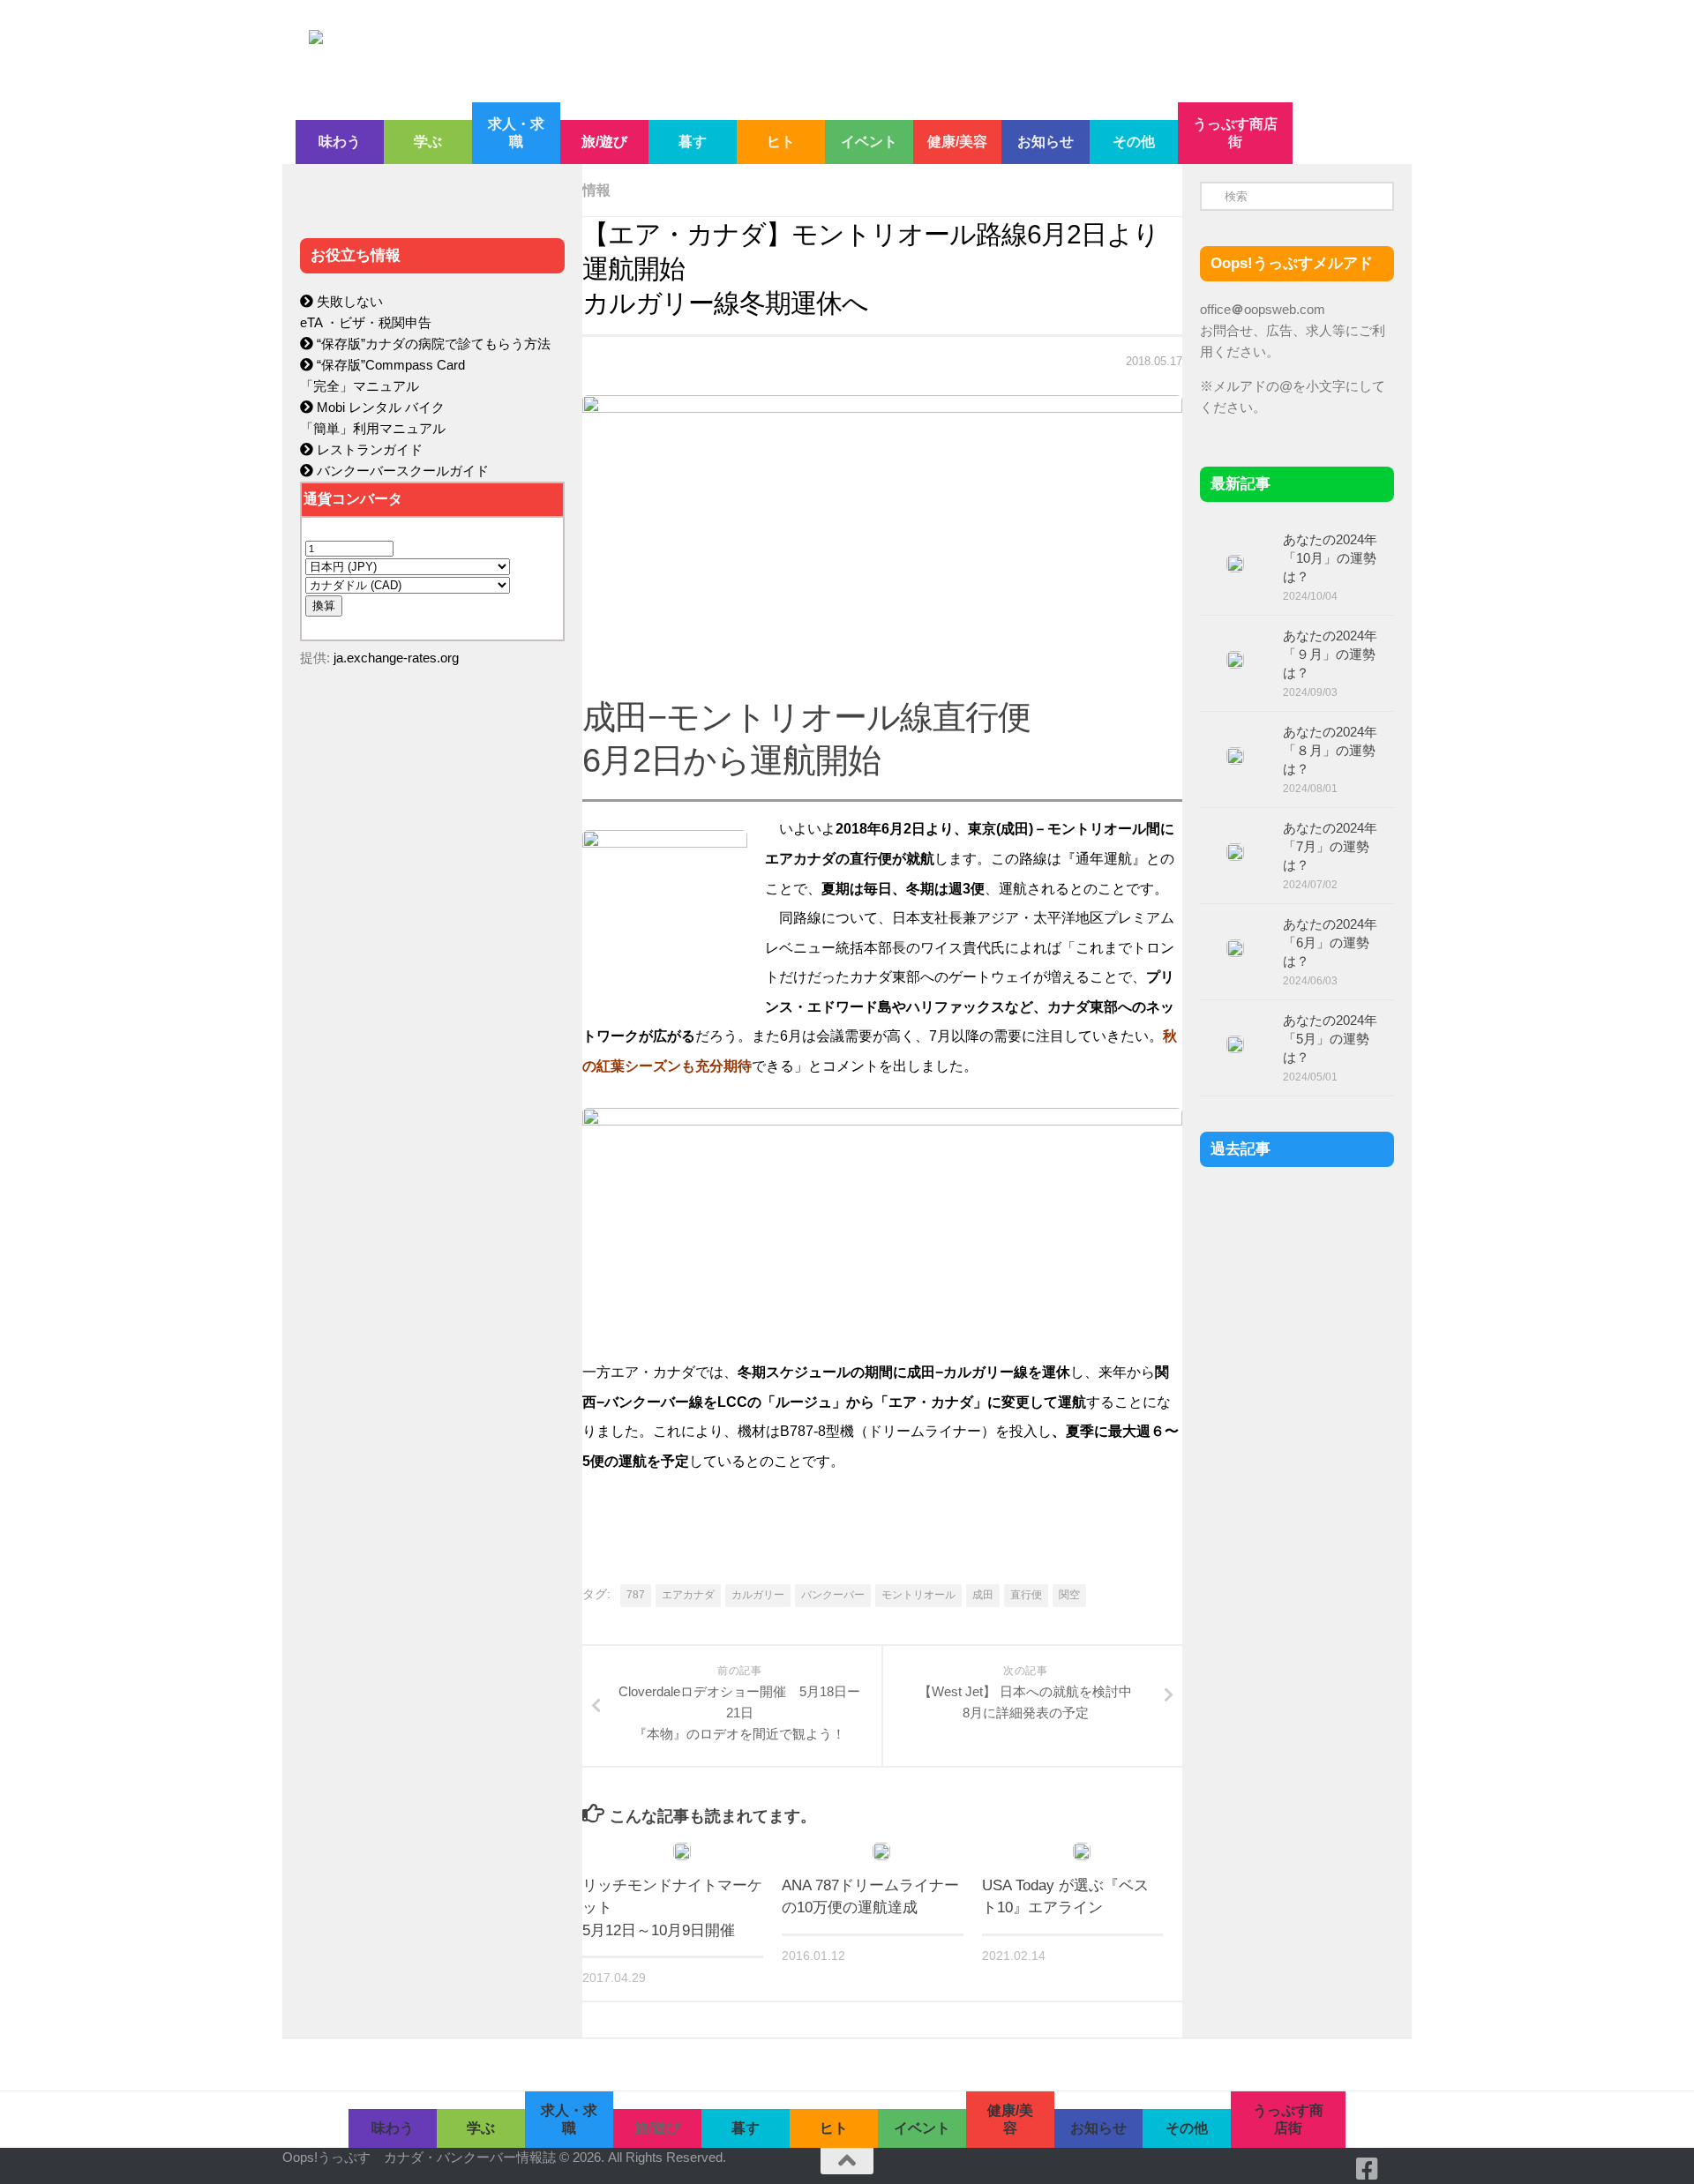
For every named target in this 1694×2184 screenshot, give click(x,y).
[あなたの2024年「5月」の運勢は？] (1235, 1044)
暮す (693, 142)
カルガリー (758, 1595)
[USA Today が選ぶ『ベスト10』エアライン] (1082, 1851)
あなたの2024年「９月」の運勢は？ (1330, 654)
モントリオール (918, 1595)
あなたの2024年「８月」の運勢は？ (1330, 750)
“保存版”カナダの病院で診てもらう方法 (432, 344)
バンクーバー (833, 1595)
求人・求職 (516, 133)
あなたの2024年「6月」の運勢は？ (1330, 942)
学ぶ (428, 142)
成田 (983, 1595)
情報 (596, 190)
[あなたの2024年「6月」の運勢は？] (1235, 948)
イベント (869, 142)
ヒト (781, 142)
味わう (340, 142)
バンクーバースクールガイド (401, 471)
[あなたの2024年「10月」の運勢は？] (1235, 564)
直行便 (1026, 1595)
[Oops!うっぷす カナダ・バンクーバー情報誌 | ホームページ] (703, 51)
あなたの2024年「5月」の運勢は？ (1330, 1039)
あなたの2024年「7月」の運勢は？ (1330, 846)
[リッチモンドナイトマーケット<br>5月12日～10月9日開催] (682, 1851)
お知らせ (1046, 142)
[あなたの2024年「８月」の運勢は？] (1235, 756)
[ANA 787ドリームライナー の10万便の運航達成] (881, 1851)
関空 (1069, 1595)
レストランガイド (368, 449)
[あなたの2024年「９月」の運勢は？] (1235, 660)
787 (636, 1595)
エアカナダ (688, 1595)
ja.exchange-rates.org (396, 658)
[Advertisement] (432, 1055)
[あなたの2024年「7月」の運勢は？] (1235, 852)
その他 (1134, 142)
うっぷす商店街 (1235, 133)
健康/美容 (957, 142)
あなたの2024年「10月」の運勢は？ (1330, 558)
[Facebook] (1368, 2169)
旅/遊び (604, 142)
